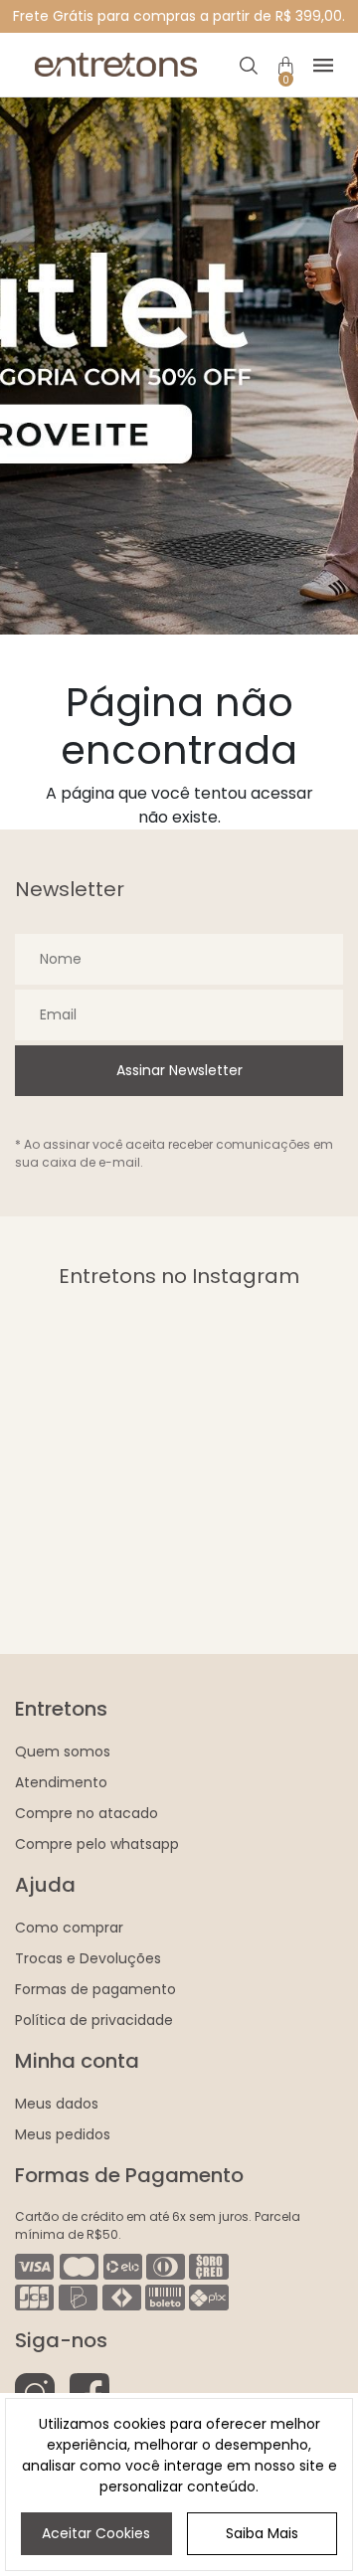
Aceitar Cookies (96, 2533)
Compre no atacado (87, 1813)
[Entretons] (115, 65)
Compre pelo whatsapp (97, 1844)
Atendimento (61, 1782)
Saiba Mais (262, 2533)
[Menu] (323, 65)
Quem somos (63, 1751)
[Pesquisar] (249, 65)
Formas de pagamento (95, 1989)
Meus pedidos (63, 2134)
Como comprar (69, 1928)
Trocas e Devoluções (88, 1958)
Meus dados (57, 2104)
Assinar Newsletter (179, 1070)
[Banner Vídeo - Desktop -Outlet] (179, 366)
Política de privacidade (94, 2020)
